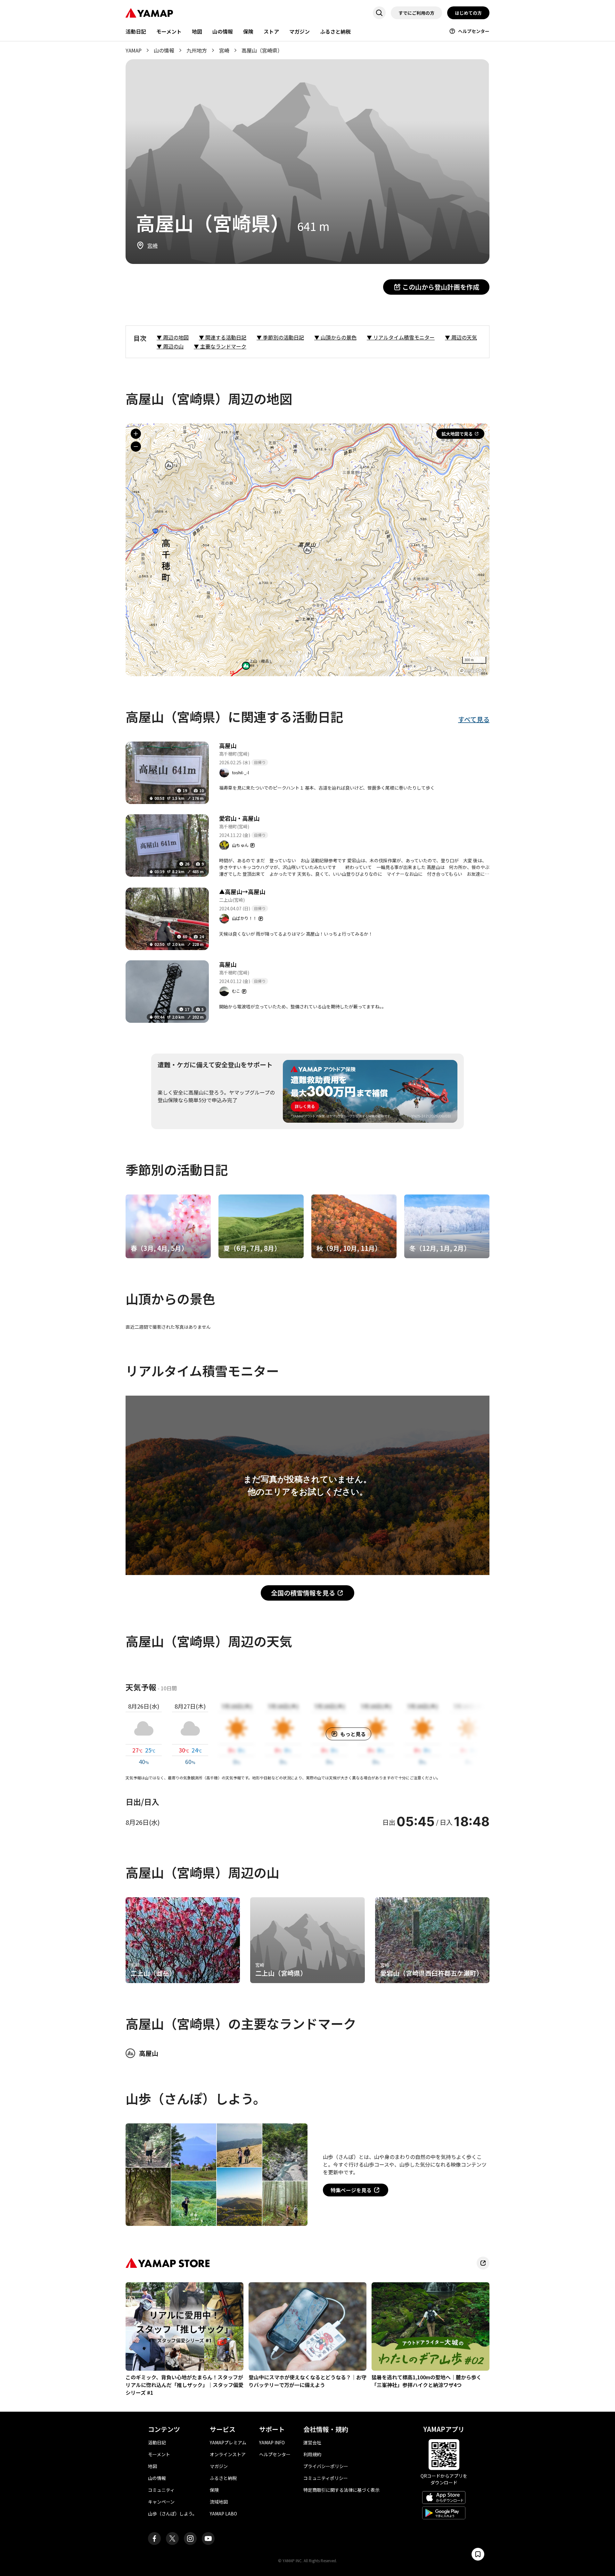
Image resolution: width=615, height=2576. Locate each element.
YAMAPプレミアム (228, 2442)
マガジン (299, 31)
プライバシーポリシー (326, 2466)
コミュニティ (161, 2490)
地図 (197, 31)
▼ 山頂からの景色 (335, 337)
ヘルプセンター (474, 31)
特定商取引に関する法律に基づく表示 (341, 2490)
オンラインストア (228, 2454)
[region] (307, 550)
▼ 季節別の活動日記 (280, 337)
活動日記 (136, 31)
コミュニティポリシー (326, 2478)
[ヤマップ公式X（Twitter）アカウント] (172, 2539)
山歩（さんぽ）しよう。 (172, 2514)
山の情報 (223, 31)
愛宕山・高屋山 (239, 818)
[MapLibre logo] (472, 671)
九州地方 (197, 50)
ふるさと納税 (335, 31)
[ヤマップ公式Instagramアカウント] (190, 2539)
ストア (271, 31)
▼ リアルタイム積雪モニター (401, 337)
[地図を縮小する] (136, 447)
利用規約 (312, 2454)
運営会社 (312, 2442)
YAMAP (134, 50)
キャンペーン (161, 2502)
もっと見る (353, 1734)
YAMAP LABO (223, 2514)
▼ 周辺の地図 (173, 337)
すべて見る (474, 719)
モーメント (169, 31)
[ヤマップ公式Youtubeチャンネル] (208, 2539)
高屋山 (228, 745)
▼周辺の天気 (461, 337)
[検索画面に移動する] (379, 13)
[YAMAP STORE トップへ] (483, 2263)
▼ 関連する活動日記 (223, 337)
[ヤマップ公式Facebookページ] (154, 2539)
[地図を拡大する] (136, 434)
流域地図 (219, 2502)
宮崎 (224, 50)
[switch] (478, 2554)
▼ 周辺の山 (170, 346)
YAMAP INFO (272, 2442)
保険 (248, 31)
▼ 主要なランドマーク (220, 346)
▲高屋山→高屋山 (242, 891)
